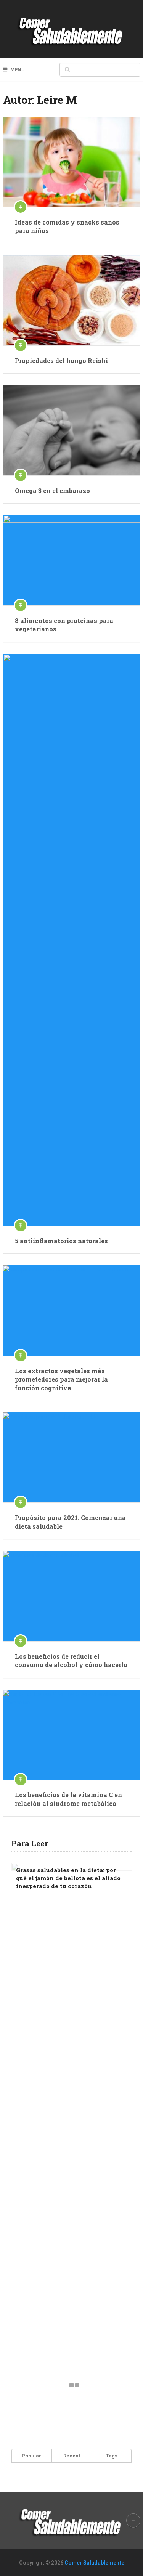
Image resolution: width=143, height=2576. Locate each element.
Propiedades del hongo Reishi (61, 360)
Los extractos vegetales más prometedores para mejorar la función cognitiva (61, 1379)
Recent (72, 2456)
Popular (31, 2456)
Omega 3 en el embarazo (52, 490)
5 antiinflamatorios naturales (61, 1241)
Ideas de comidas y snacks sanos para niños (67, 226)
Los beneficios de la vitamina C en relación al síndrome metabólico (68, 1799)
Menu (18, 70)
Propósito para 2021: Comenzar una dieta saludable (70, 1522)
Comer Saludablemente (94, 2563)
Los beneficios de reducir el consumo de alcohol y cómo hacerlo (71, 1660)
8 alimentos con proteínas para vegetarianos (64, 625)
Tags (112, 2456)
